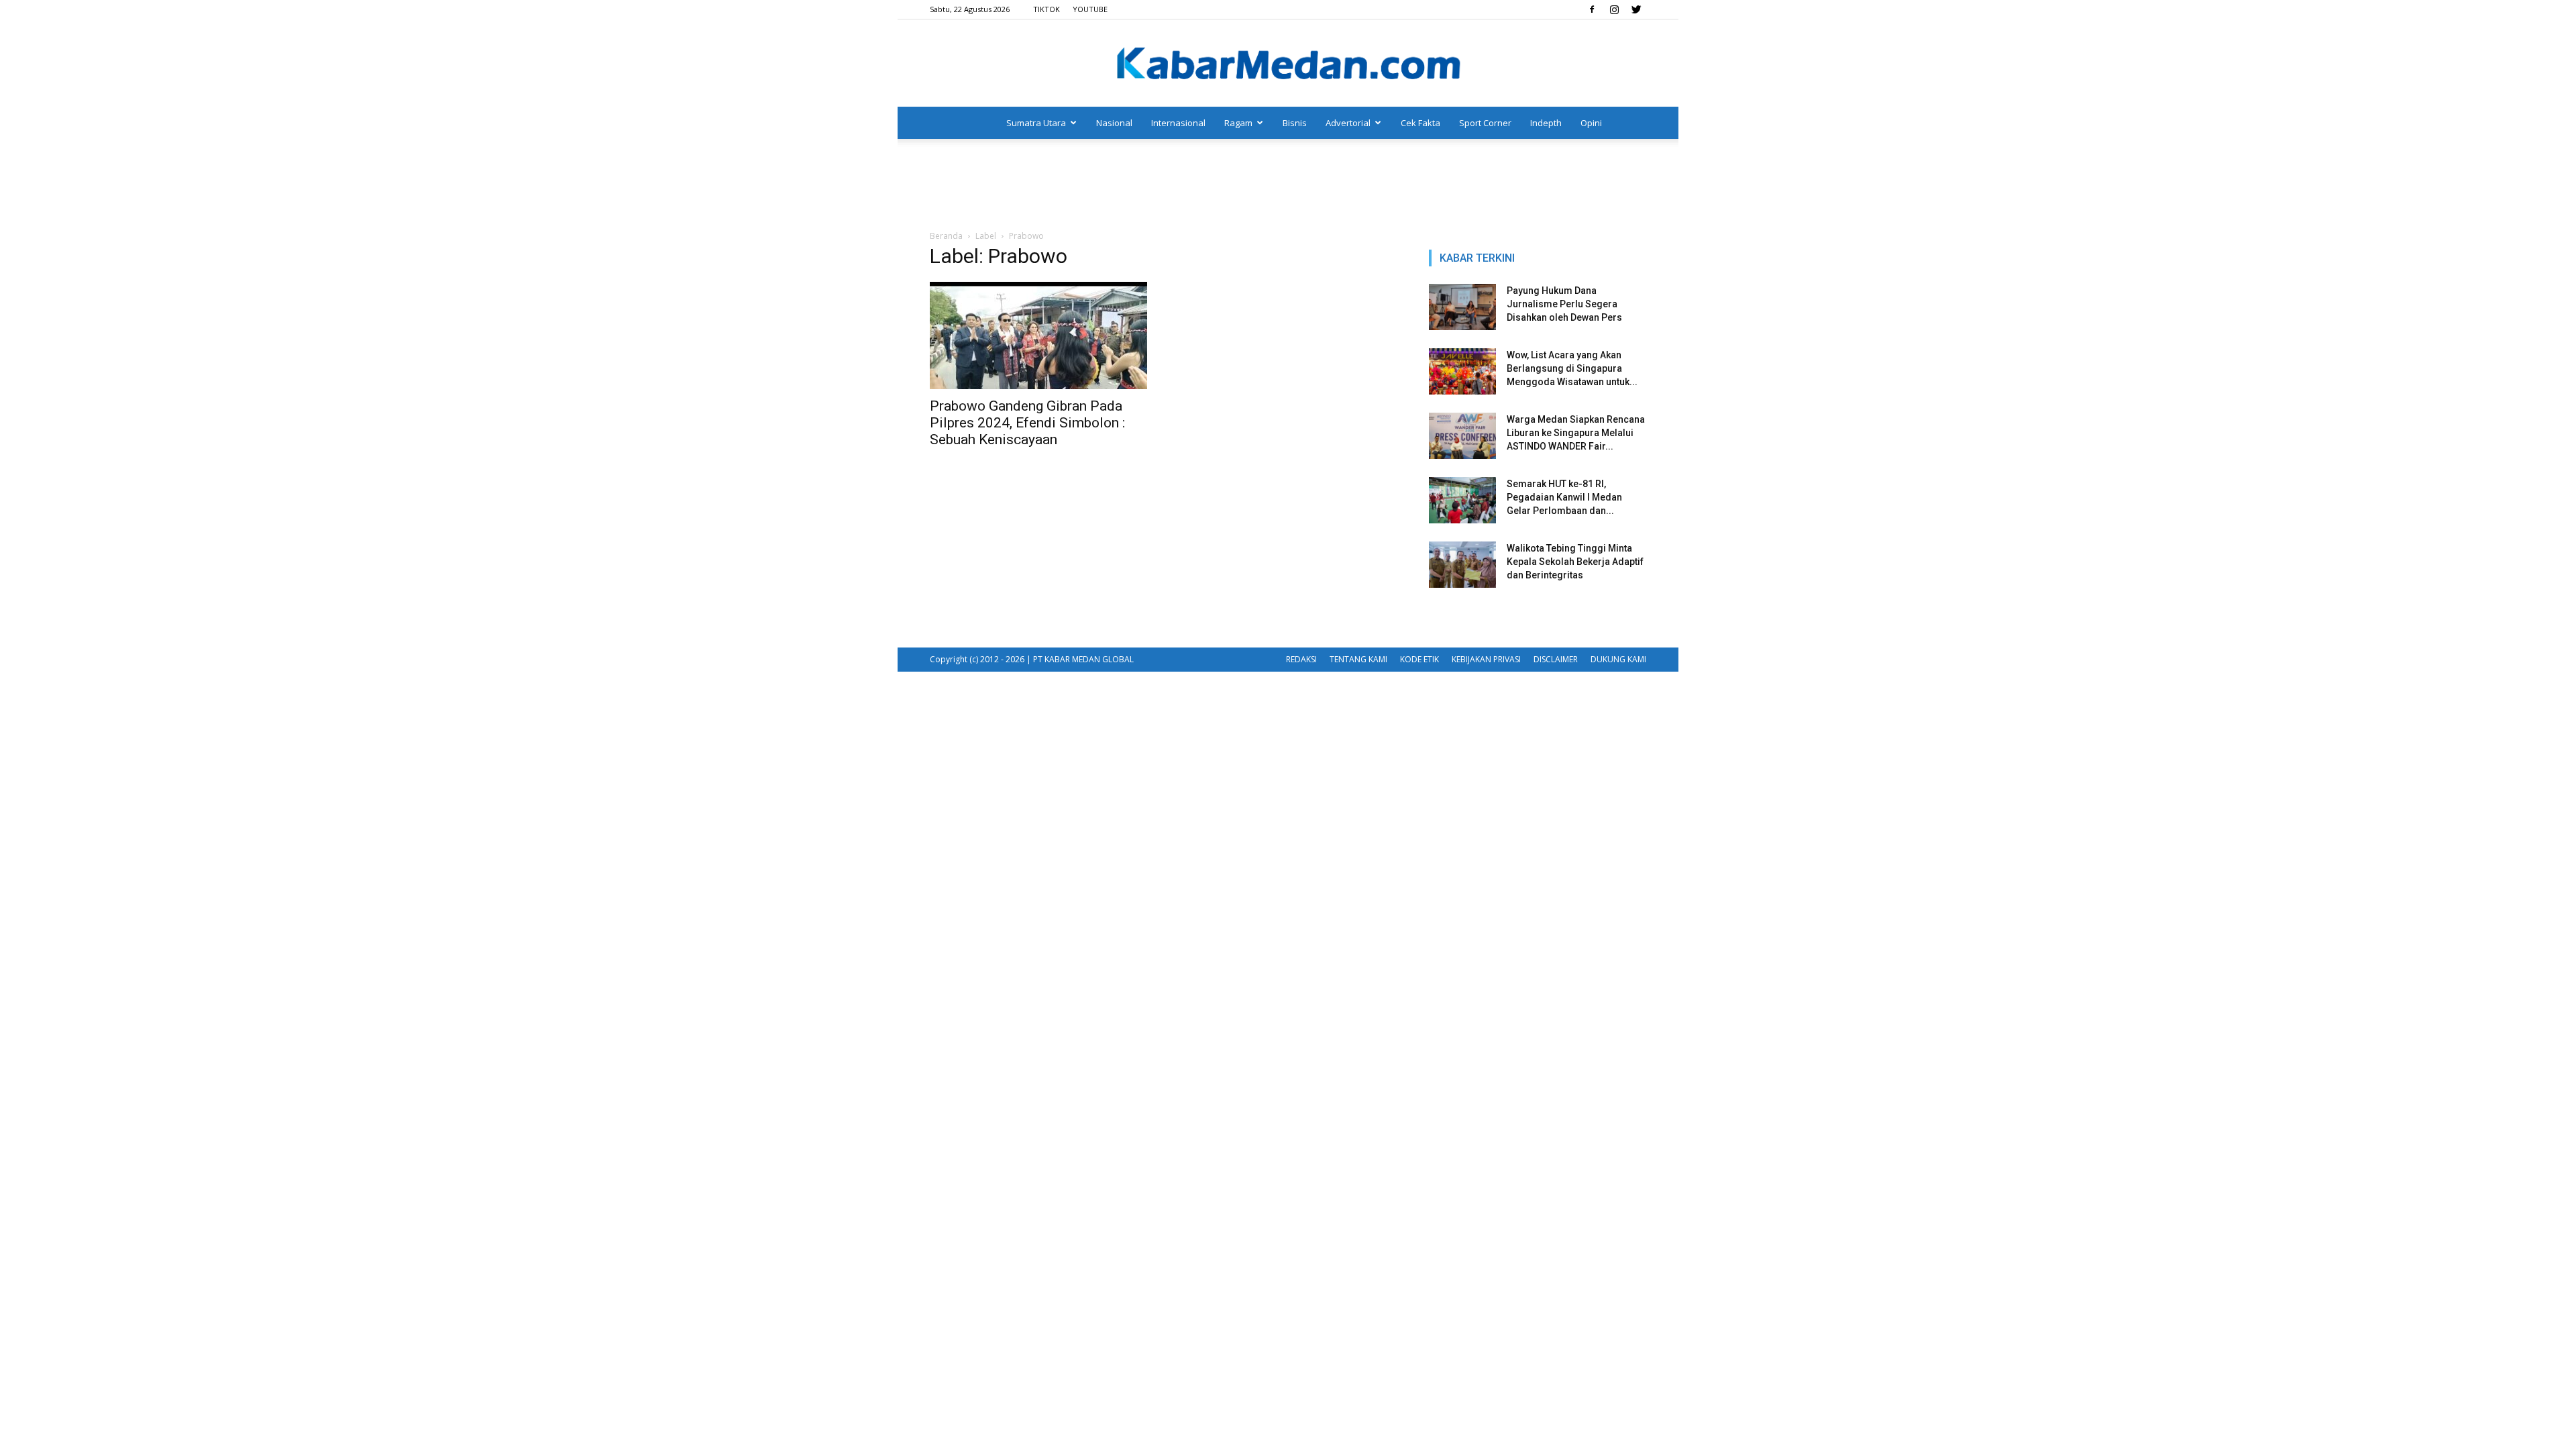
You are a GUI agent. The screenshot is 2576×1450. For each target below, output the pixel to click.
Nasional (1114, 123)
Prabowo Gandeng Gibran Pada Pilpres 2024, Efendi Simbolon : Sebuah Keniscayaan (1027, 423)
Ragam (1238, 123)
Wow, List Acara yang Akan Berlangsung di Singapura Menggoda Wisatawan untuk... (1572, 368)
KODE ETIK (1419, 659)
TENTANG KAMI (1358, 659)
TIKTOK (1046, 9)
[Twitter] (1636, 9)
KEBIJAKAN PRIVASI (1486, 659)
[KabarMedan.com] (1288, 64)
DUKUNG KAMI (1618, 659)
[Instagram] (1614, 9)
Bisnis (1295, 123)
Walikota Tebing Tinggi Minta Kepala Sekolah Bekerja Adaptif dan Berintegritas (1575, 562)
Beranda (946, 236)
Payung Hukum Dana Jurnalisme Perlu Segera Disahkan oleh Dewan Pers (1564, 304)
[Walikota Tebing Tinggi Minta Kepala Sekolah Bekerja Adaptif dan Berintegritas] (1462, 565)
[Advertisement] (1288, 185)
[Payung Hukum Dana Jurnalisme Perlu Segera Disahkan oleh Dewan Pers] (1462, 307)
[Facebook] (1592, 9)
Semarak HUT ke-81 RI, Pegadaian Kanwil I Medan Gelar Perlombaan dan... (1564, 497)
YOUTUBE (1090, 9)
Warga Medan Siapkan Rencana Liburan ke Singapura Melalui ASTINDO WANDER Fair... (1576, 433)
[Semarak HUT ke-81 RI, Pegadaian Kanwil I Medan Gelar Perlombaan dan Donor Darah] (1462, 500)
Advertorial (1348, 123)
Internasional (1178, 123)
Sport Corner (1485, 123)
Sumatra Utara (1036, 123)
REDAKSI (1301, 659)
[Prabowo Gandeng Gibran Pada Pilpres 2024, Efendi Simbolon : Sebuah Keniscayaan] (1038, 335)
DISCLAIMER (1556, 659)
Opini (1591, 123)
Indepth (1546, 123)
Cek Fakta (1420, 123)
